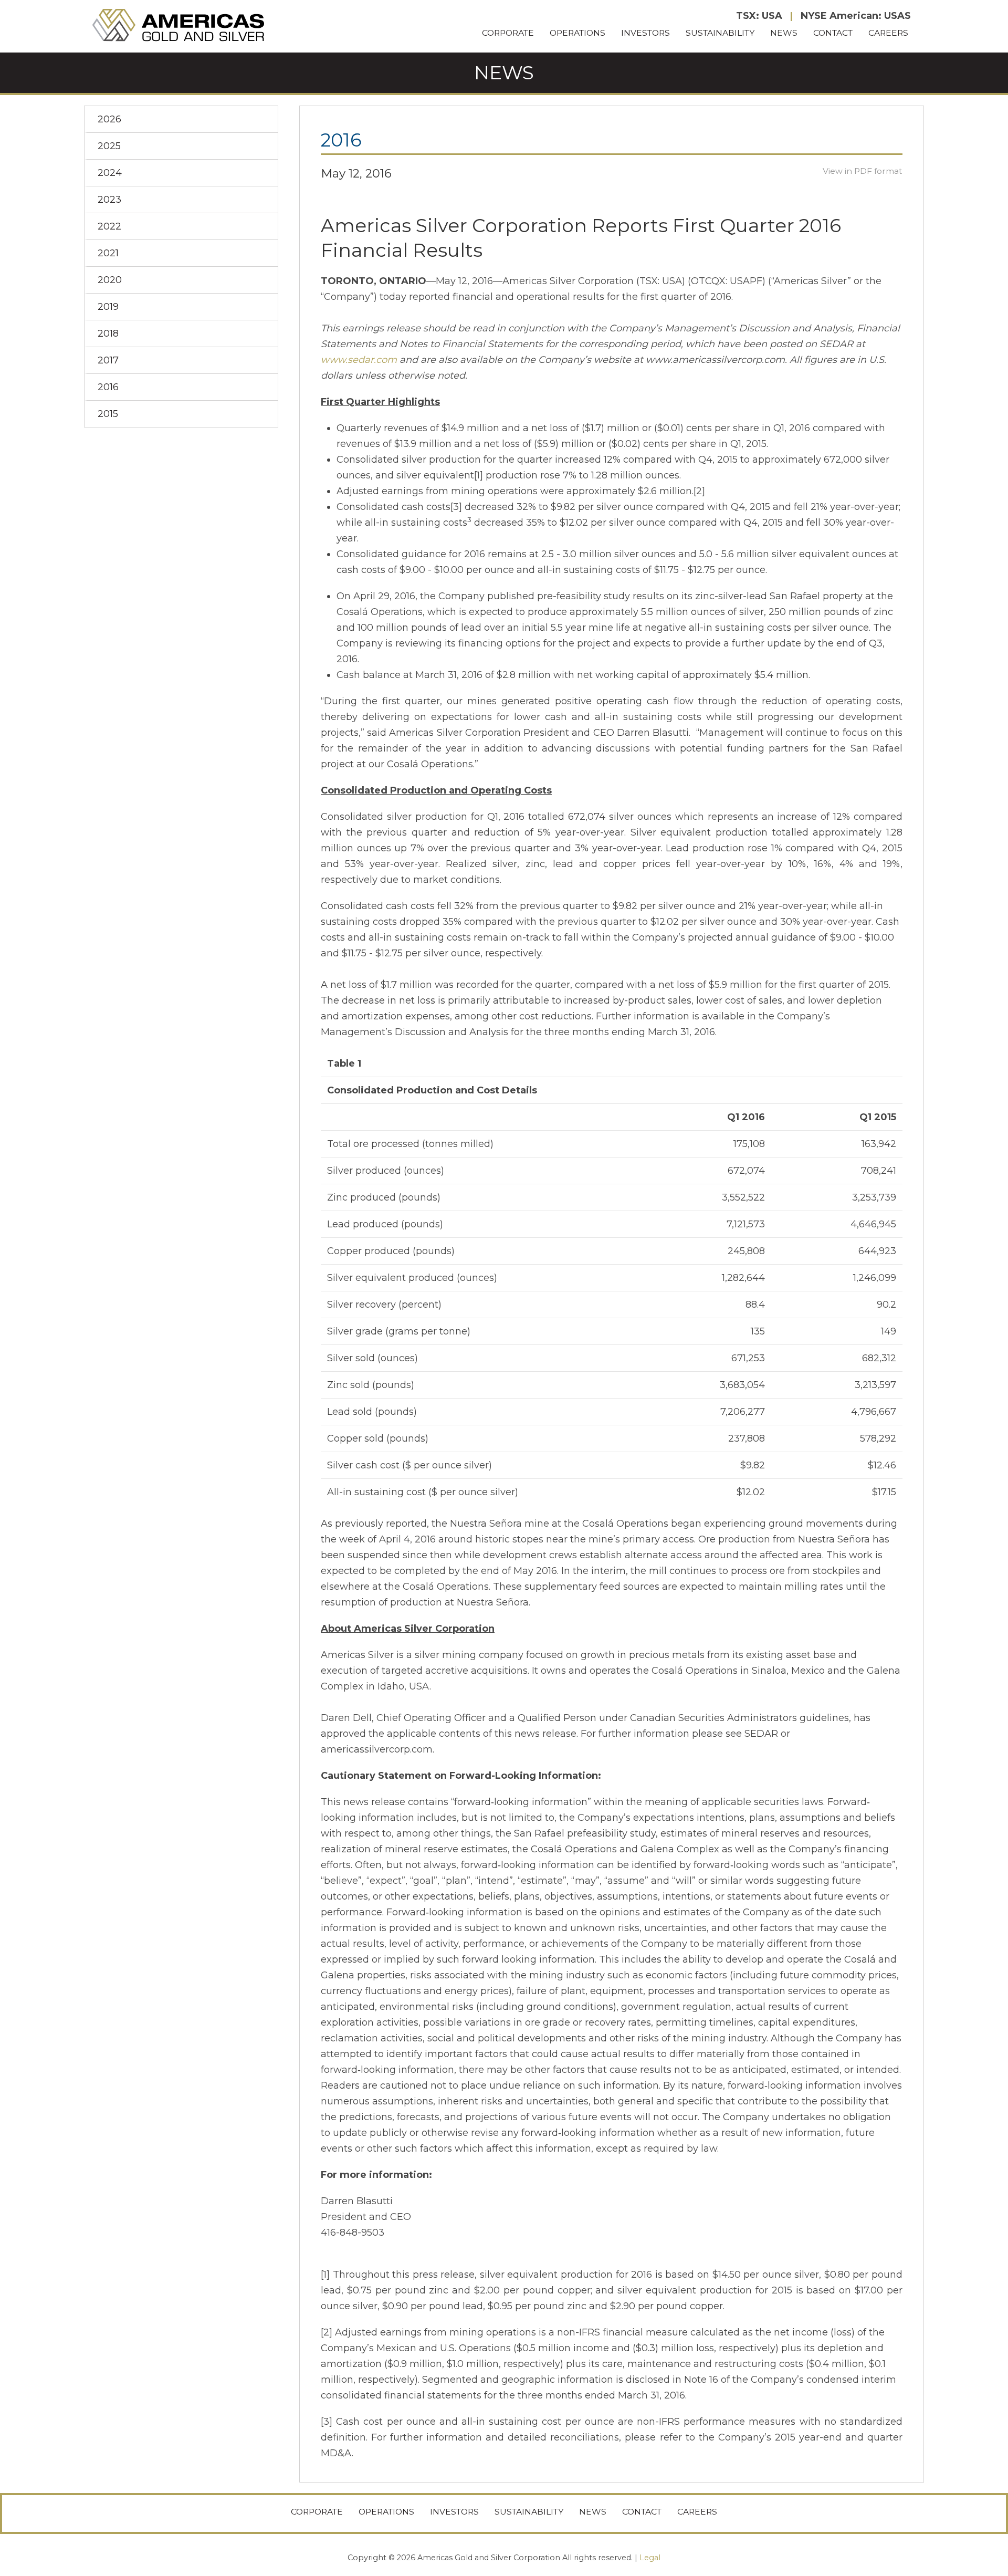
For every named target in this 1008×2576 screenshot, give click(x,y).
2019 (108, 307)
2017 (108, 360)
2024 (110, 173)
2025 (109, 146)
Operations (577, 33)
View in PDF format (863, 171)
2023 (109, 200)
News (784, 33)
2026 (109, 119)
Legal (650, 2558)
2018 (108, 333)
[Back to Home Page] (180, 26)
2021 (108, 253)
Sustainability (720, 33)
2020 (110, 280)
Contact (833, 33)
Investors (645, 33)
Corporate (508, 33)
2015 (108, 414)
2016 (108, 387)
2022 (109, 226)
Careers (888, 33)
